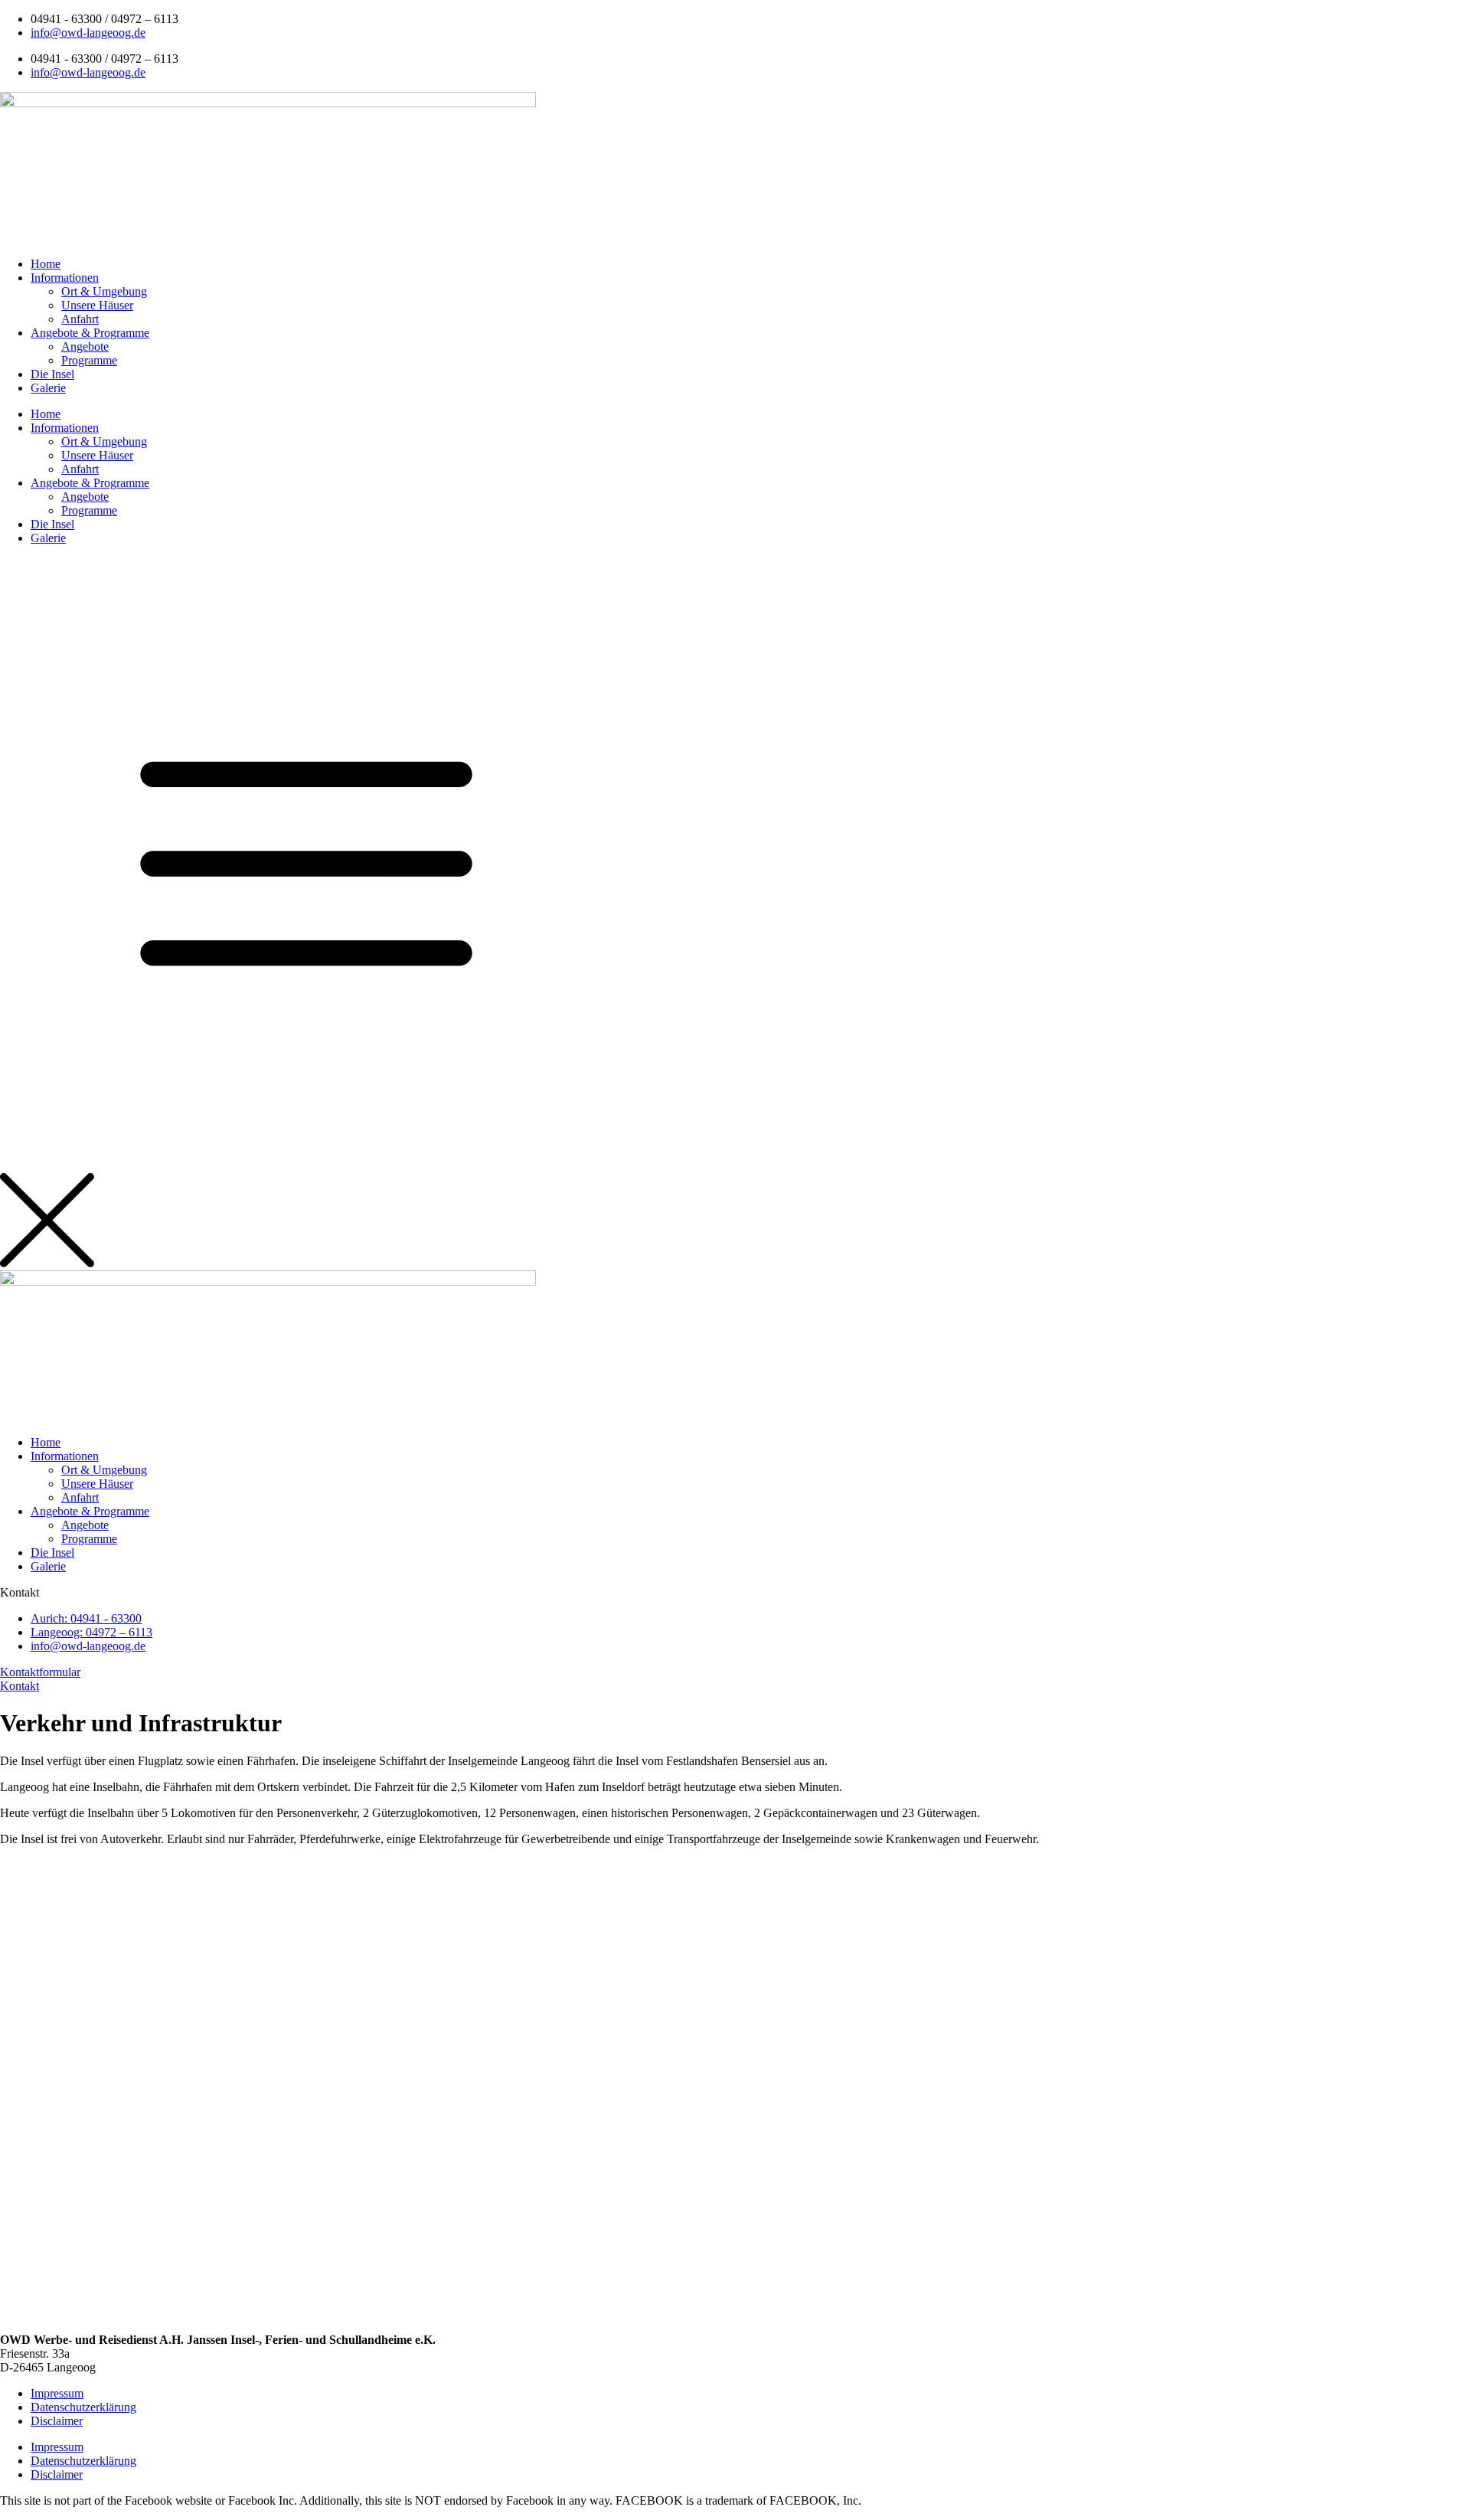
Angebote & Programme (90, 333)
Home (46, 264)
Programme (89, 360)
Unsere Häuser (97, 305)
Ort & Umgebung (104, 291)
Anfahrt (80, 319)
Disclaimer (57, 2421)
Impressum (57, 2393)
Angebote (85, 346)
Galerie (48, 388)
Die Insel (52, 374)
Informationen (65, 278)
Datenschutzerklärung (83, 2407)
